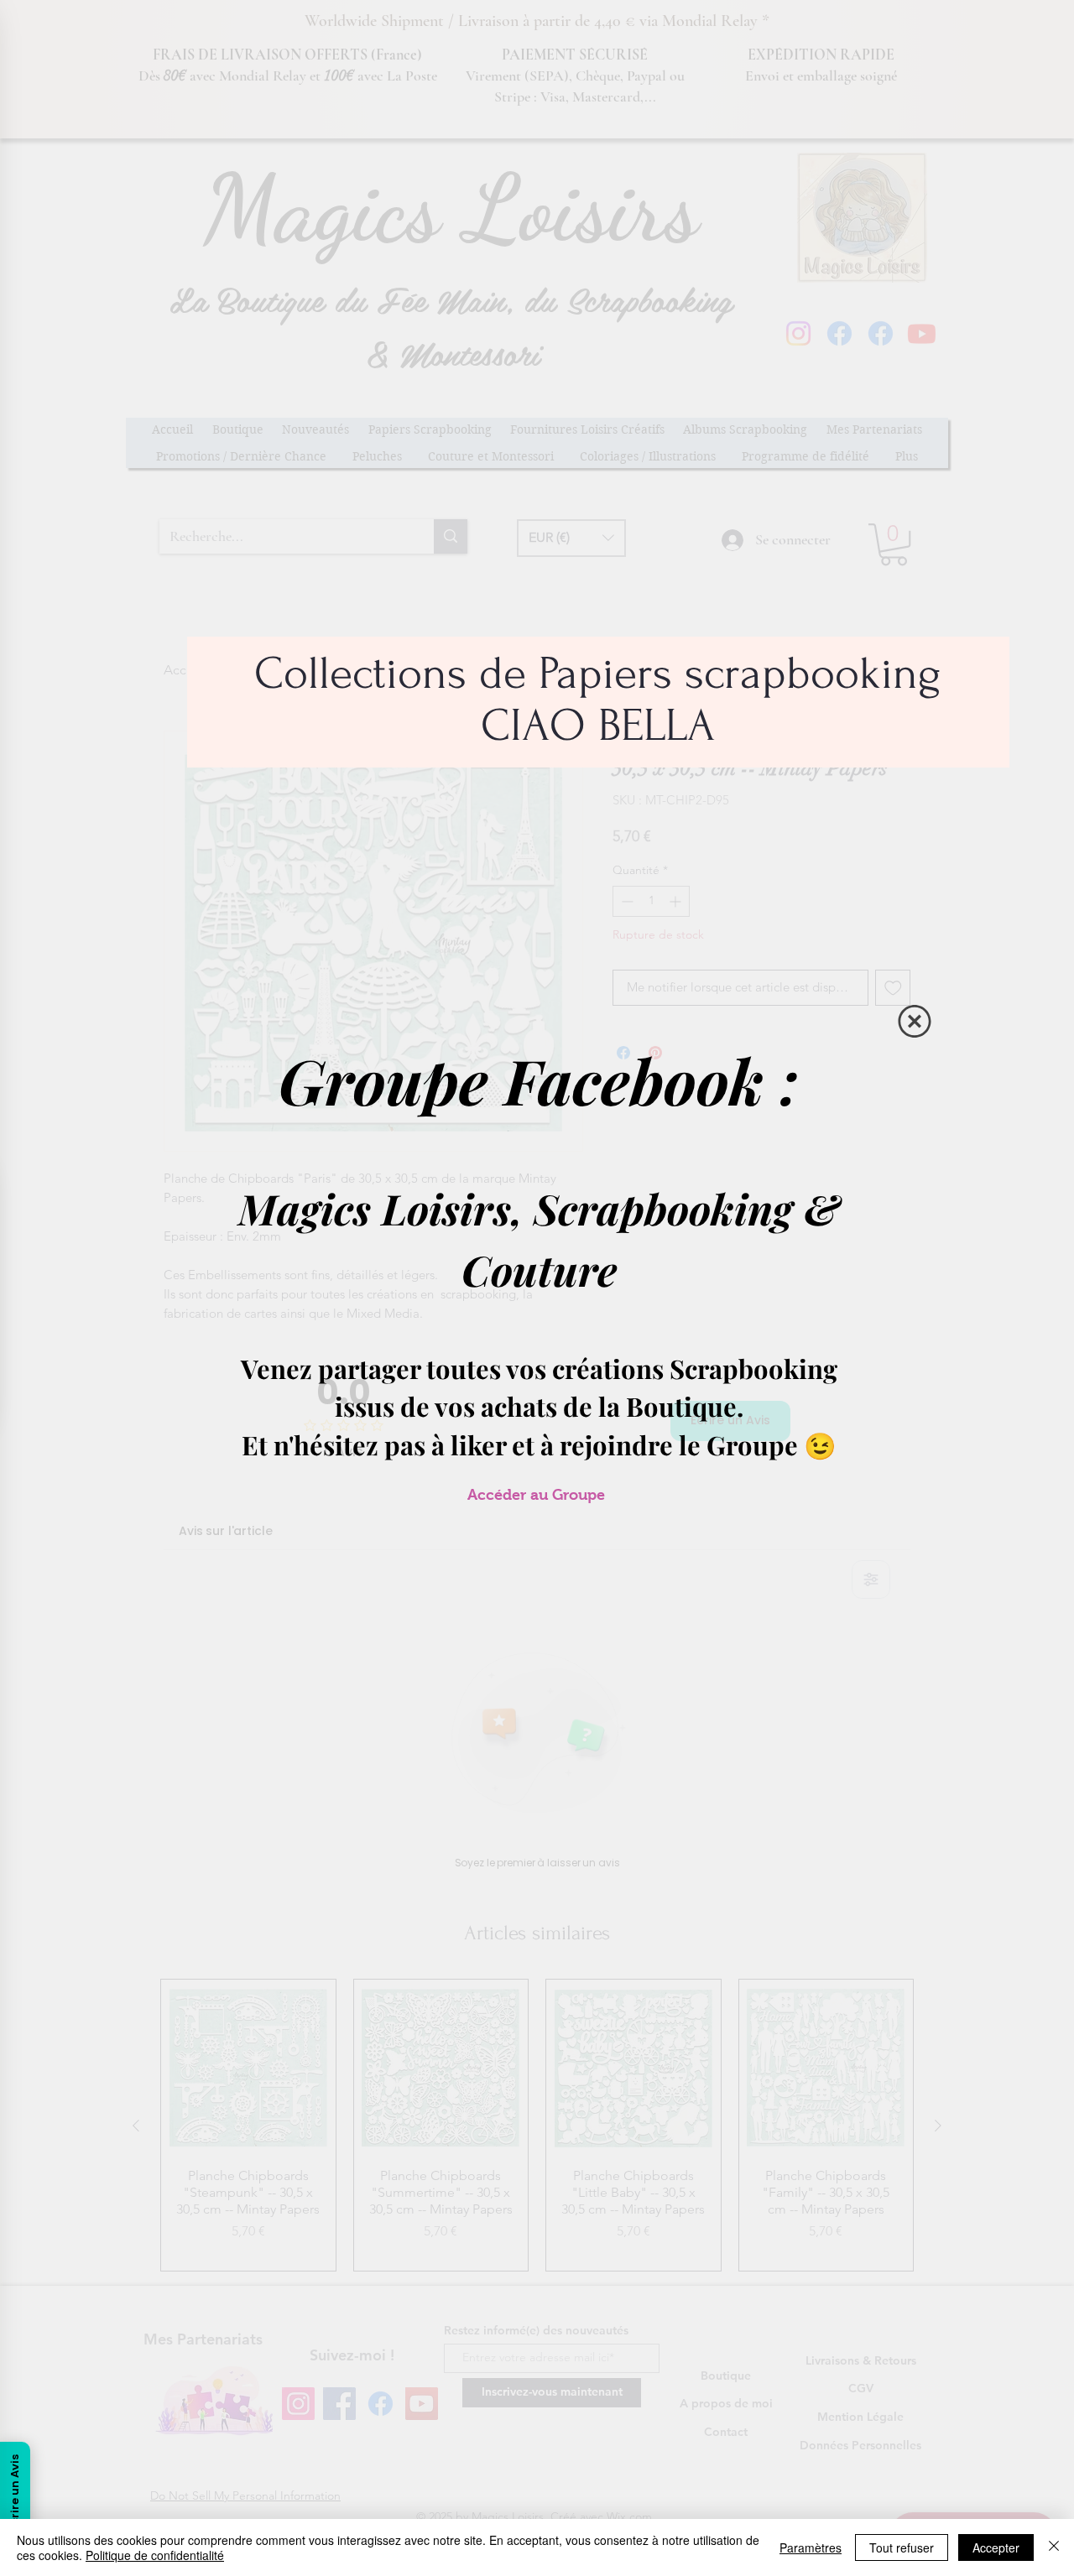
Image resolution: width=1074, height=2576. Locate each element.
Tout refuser (902, 2547)
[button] (915, 1021)
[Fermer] (1054, 2547)
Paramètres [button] (811, 2547)
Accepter (996, 2547)
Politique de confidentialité (155, 2555)
